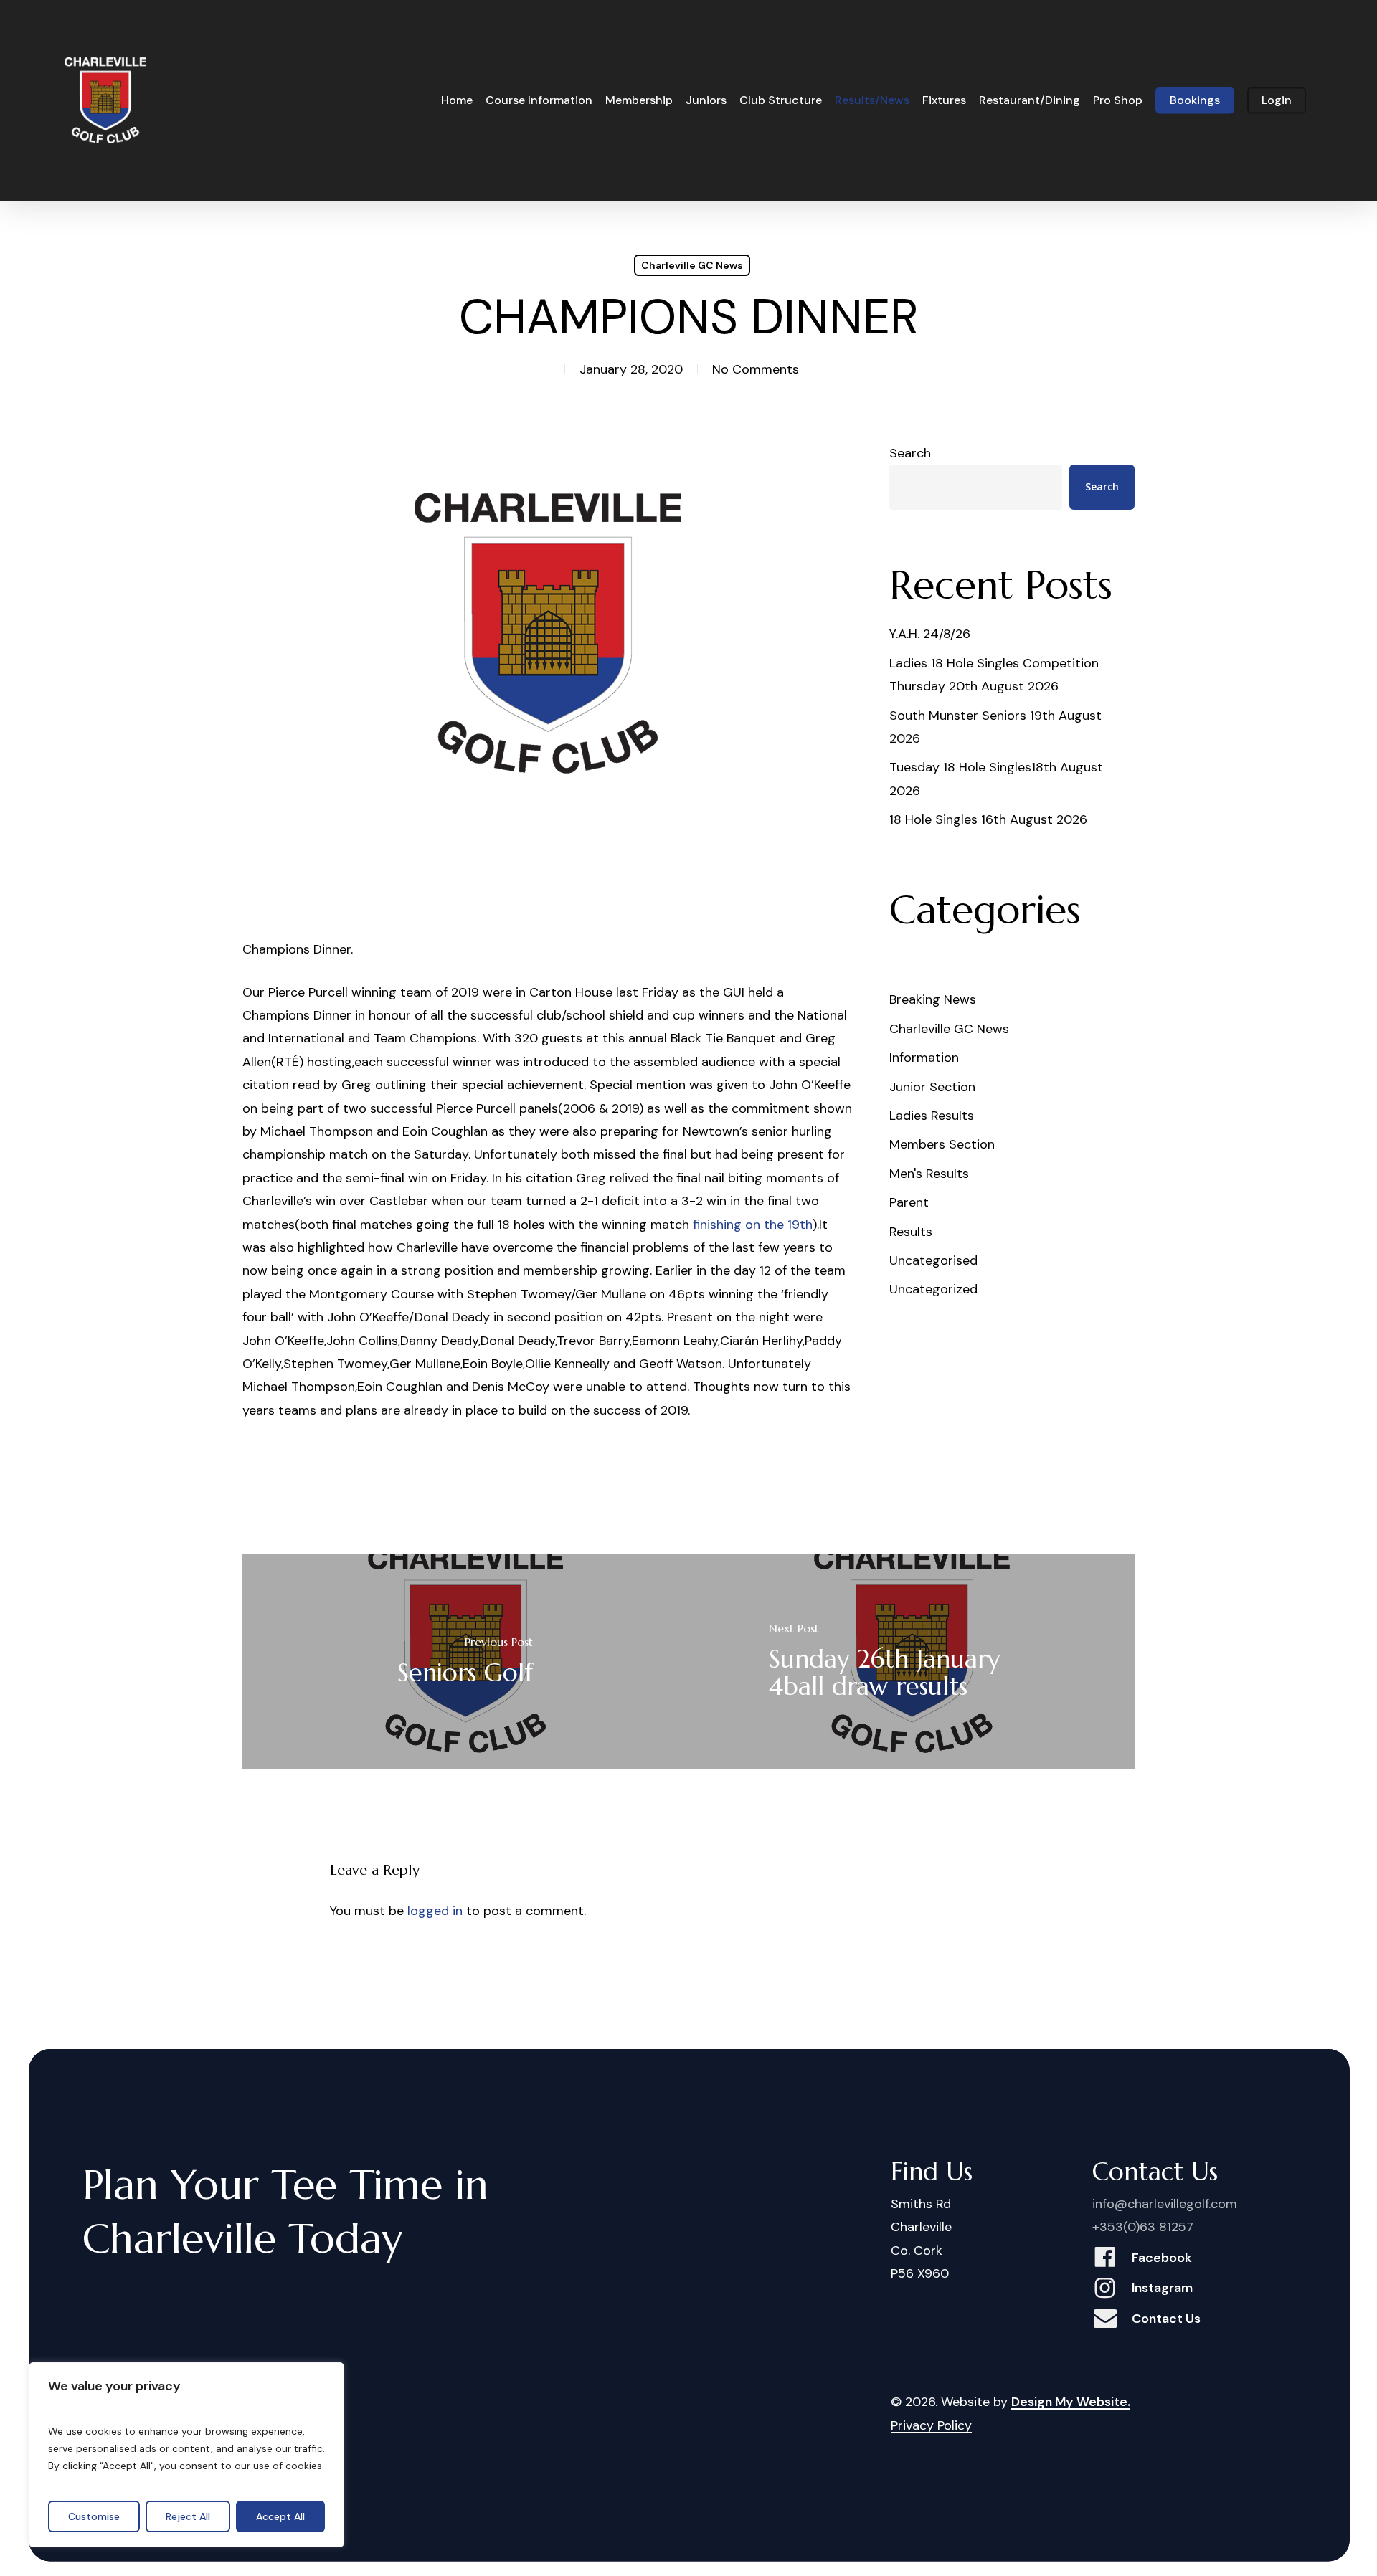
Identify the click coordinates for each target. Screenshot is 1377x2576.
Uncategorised (933, 1260)
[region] (186, 2455)
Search (910, 453)
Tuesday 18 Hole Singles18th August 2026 (996, 779)
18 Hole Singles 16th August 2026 (988, 819)
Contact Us (1166, 2319)
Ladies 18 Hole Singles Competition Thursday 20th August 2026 (994, 675)
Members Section (942, 1144)
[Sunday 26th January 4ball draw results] (912, 1661)
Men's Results (929, 1174)
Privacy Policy (931, 2425)
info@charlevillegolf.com (1165, 2204)
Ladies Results (932, 1116)
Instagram (1162, 2288)
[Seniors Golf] (466, 1661)
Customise (94, 2516)
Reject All (188, 2516)
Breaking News (933, 999)
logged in (435, 1911)
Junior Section (932, 1087)
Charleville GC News (692, 265)
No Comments (756, 369)
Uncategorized (933, 1289)
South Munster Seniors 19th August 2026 (995, 727)
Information (924, 1058)
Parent (909, 1202)
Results (911, 1232)
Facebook (1162, 2258)
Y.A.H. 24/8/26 (930, 634)
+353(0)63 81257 (1143, 2227)
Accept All (280, 2516)
